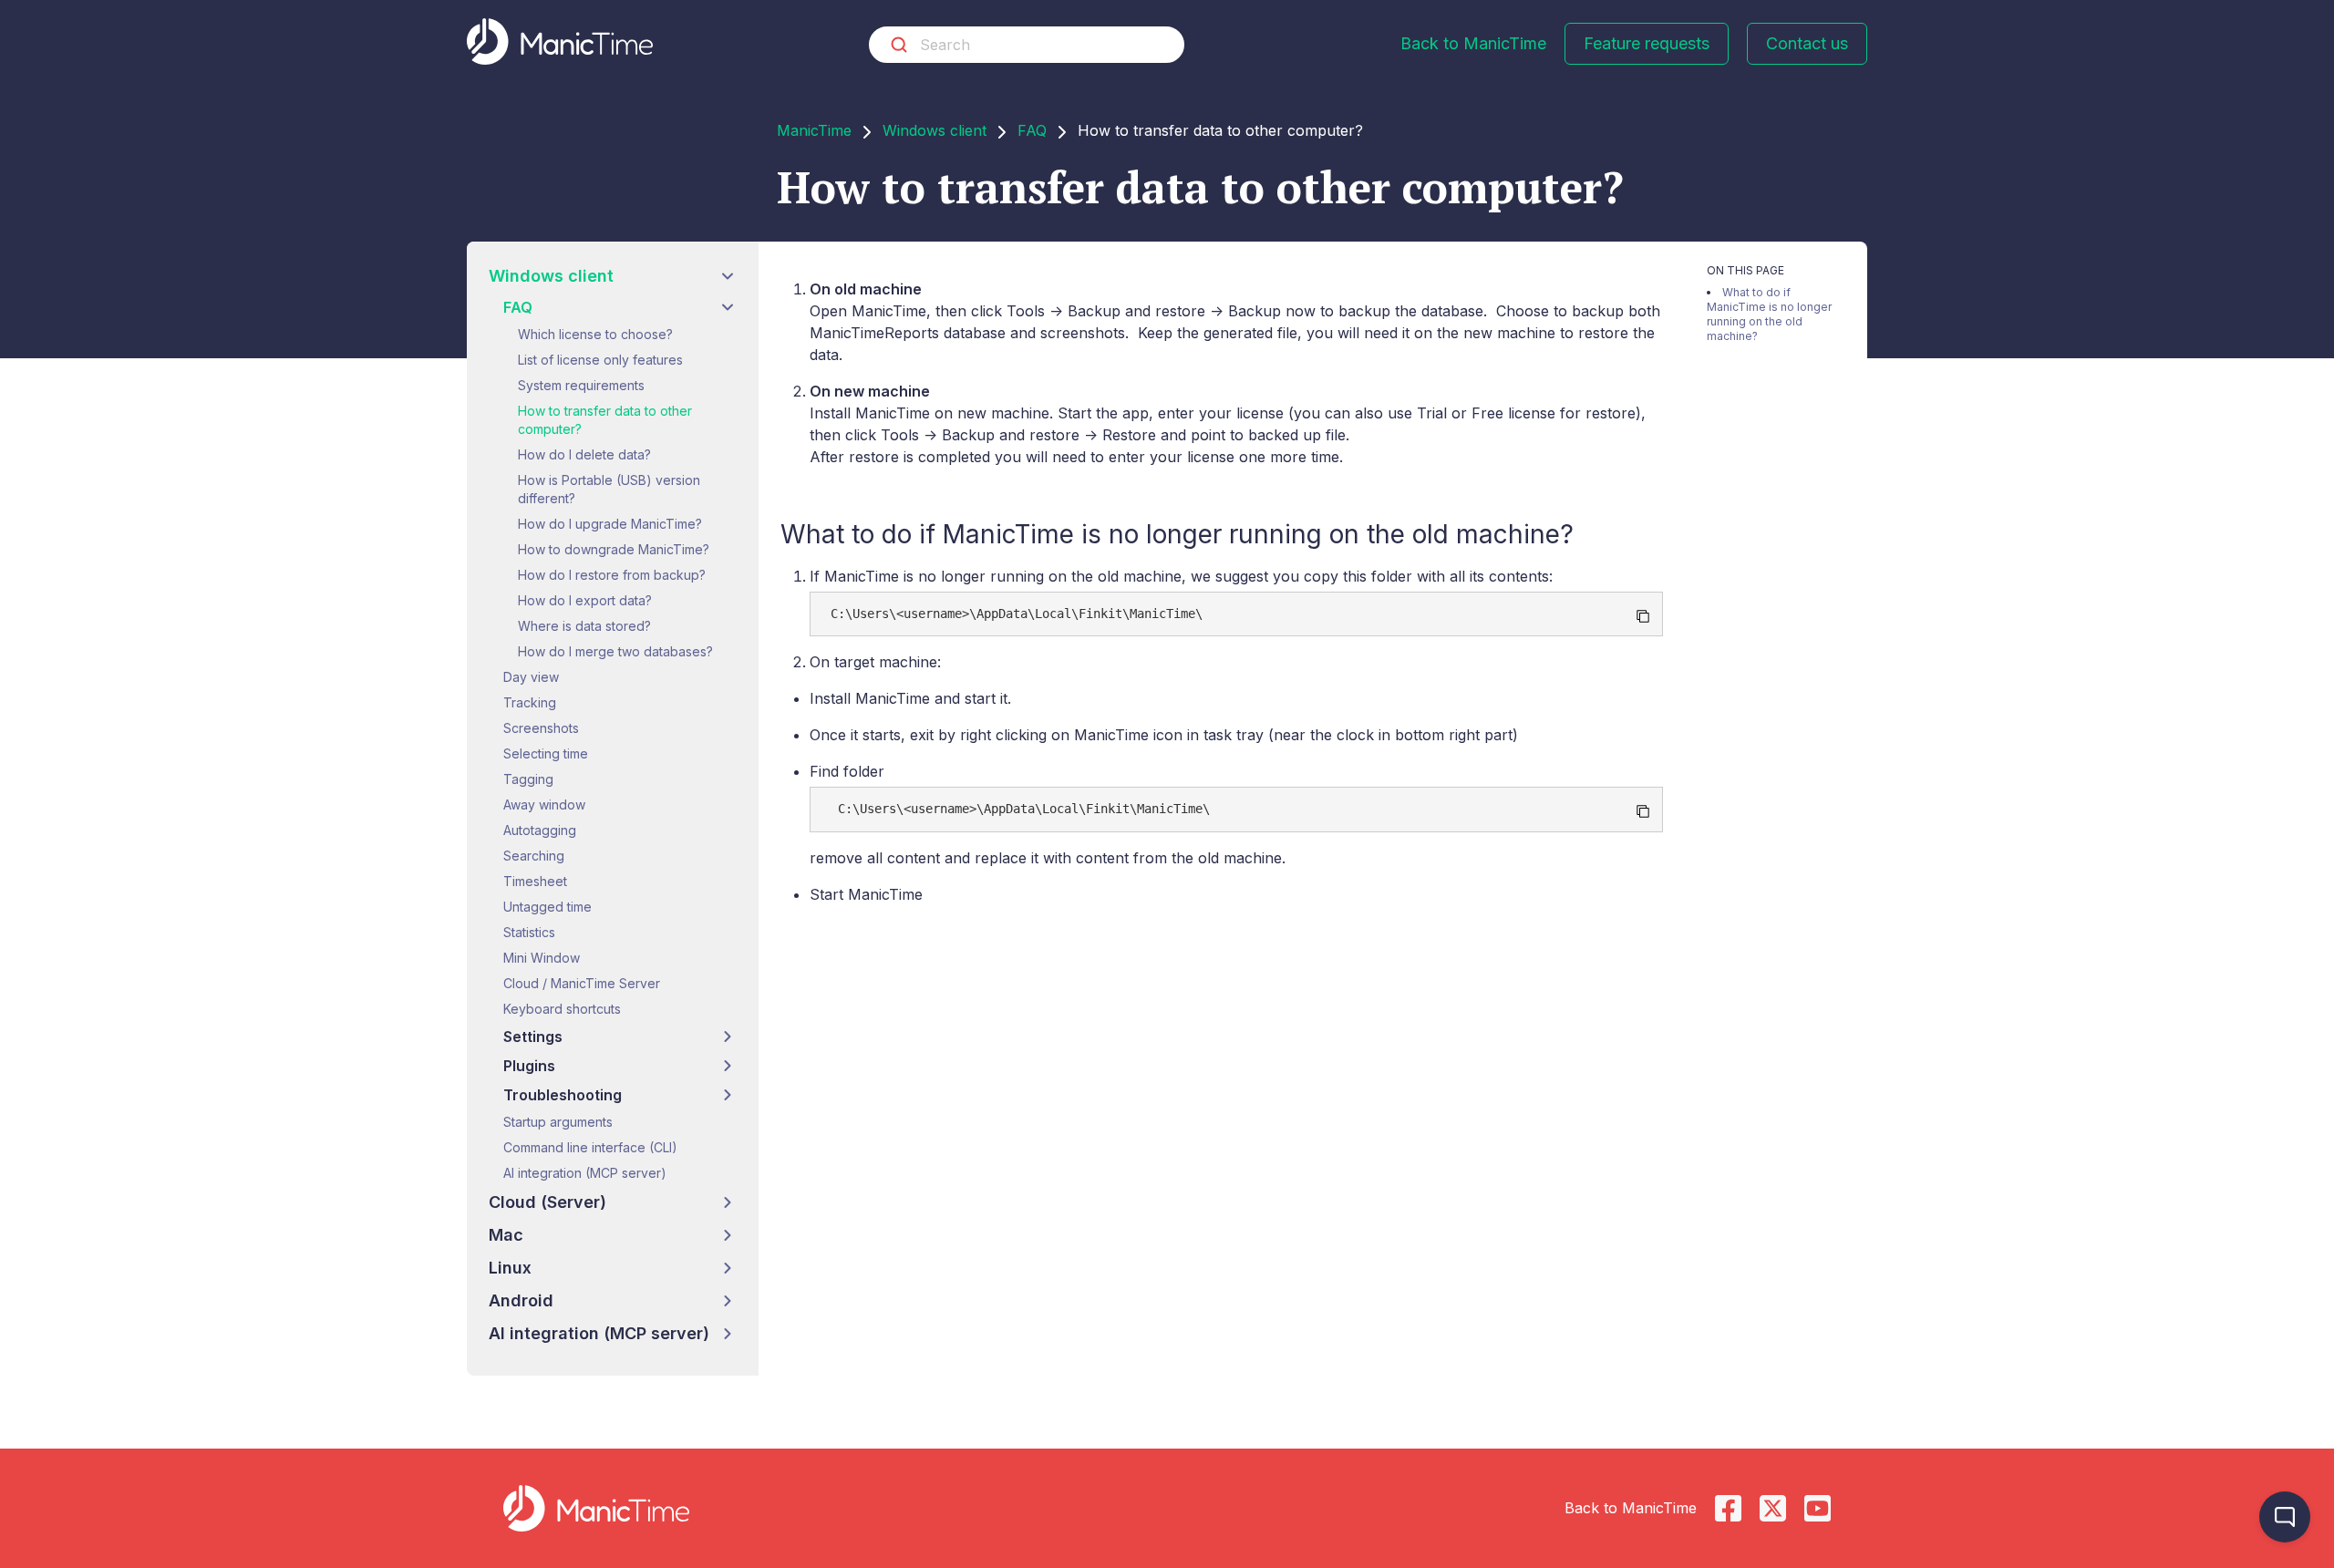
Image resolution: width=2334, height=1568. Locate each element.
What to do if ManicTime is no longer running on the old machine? (1769, 314)
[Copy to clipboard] (1643, 616)
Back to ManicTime (1473, 43)
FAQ (1032, 130)
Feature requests (1647, 43)
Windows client (935, 130)
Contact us (1807, 43)
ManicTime (814, 130)
